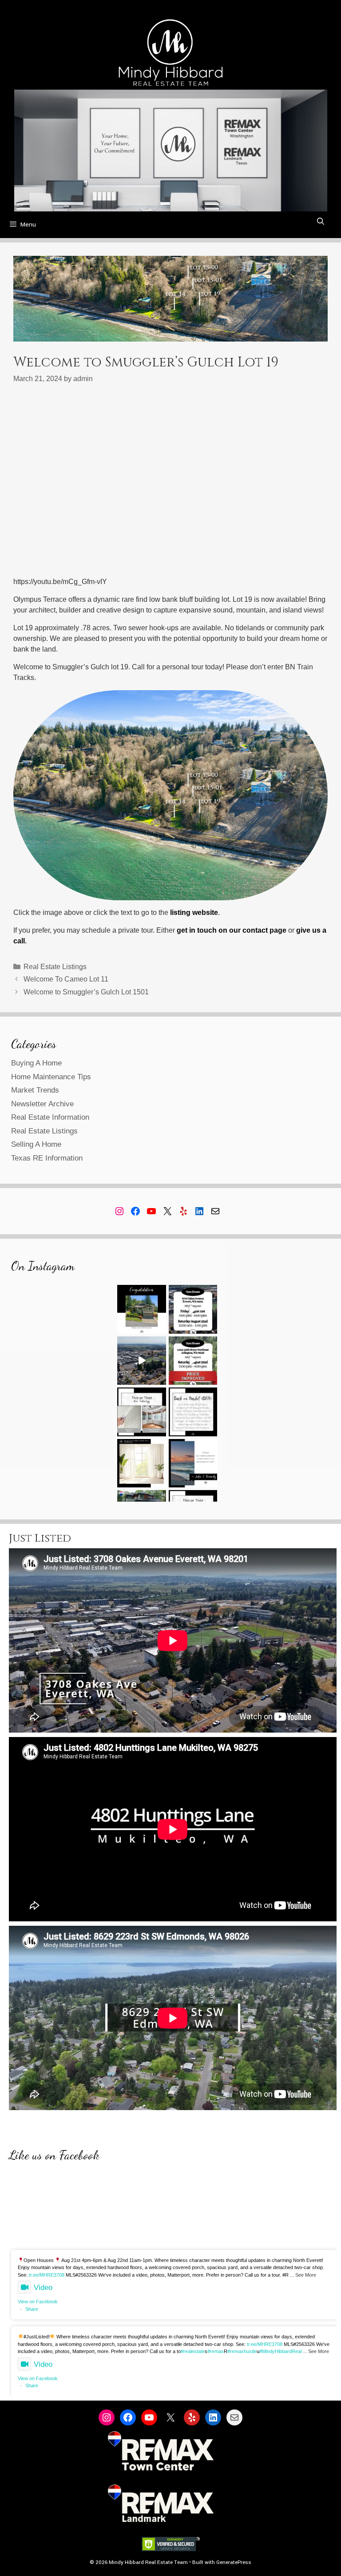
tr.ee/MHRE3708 (47, 2275)
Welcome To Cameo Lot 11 (66, 979)
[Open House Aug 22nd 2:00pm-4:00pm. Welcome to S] (193, 1361)
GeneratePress (234, 2562)
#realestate (193, 2351)
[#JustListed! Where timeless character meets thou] (142, 1361)
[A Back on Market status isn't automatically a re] (193, 1412)
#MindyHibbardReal (280, 2351)
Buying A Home (36, 1063)
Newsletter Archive (42, 1104)
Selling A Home (36, 1144)
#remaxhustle (242, 2351)
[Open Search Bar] (320, 222)
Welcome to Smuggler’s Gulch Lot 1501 (86, 992)
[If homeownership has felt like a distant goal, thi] (193, 1463)
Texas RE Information (47, 1158)
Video (43, 2288)
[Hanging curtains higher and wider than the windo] (142, 1463)
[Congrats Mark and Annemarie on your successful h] (142, 1309)
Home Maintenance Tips (51, 1077)
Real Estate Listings (55, 967)
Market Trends (35, 1090)
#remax (216, 2351)
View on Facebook (38, 2302)
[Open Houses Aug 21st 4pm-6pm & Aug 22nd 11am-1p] (193, 1309)
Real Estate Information (50, 1117)
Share (32, 2309)
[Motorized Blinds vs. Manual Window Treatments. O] (142, 1412)
